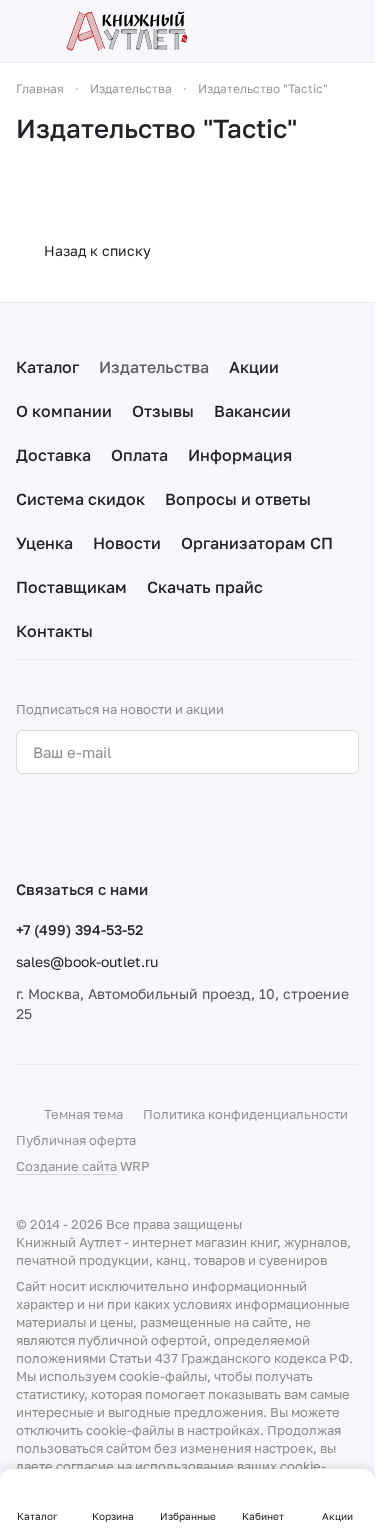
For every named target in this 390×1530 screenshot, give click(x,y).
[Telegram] (68, 826)
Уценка (44, 543)
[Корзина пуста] (349, 31)
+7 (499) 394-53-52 (79, 929)
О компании (64, 411)
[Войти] (314, 31)
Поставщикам (71, 587)
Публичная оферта (76, 1140)
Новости (127, 543)
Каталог (47, 367)
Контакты (54, 631)
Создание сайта (66, 1166)
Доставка (53, 455)
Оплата (139, 455)
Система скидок (80, 499)
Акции (254, 367)
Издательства (154, 367)
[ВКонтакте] (28, 826)
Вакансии (252, 411)
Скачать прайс (205, 587)
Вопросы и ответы (238, 499)
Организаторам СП (257, 543)
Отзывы (163, 411)
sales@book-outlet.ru (87, 961)
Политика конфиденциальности (245, 1114)
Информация (240, 455)
